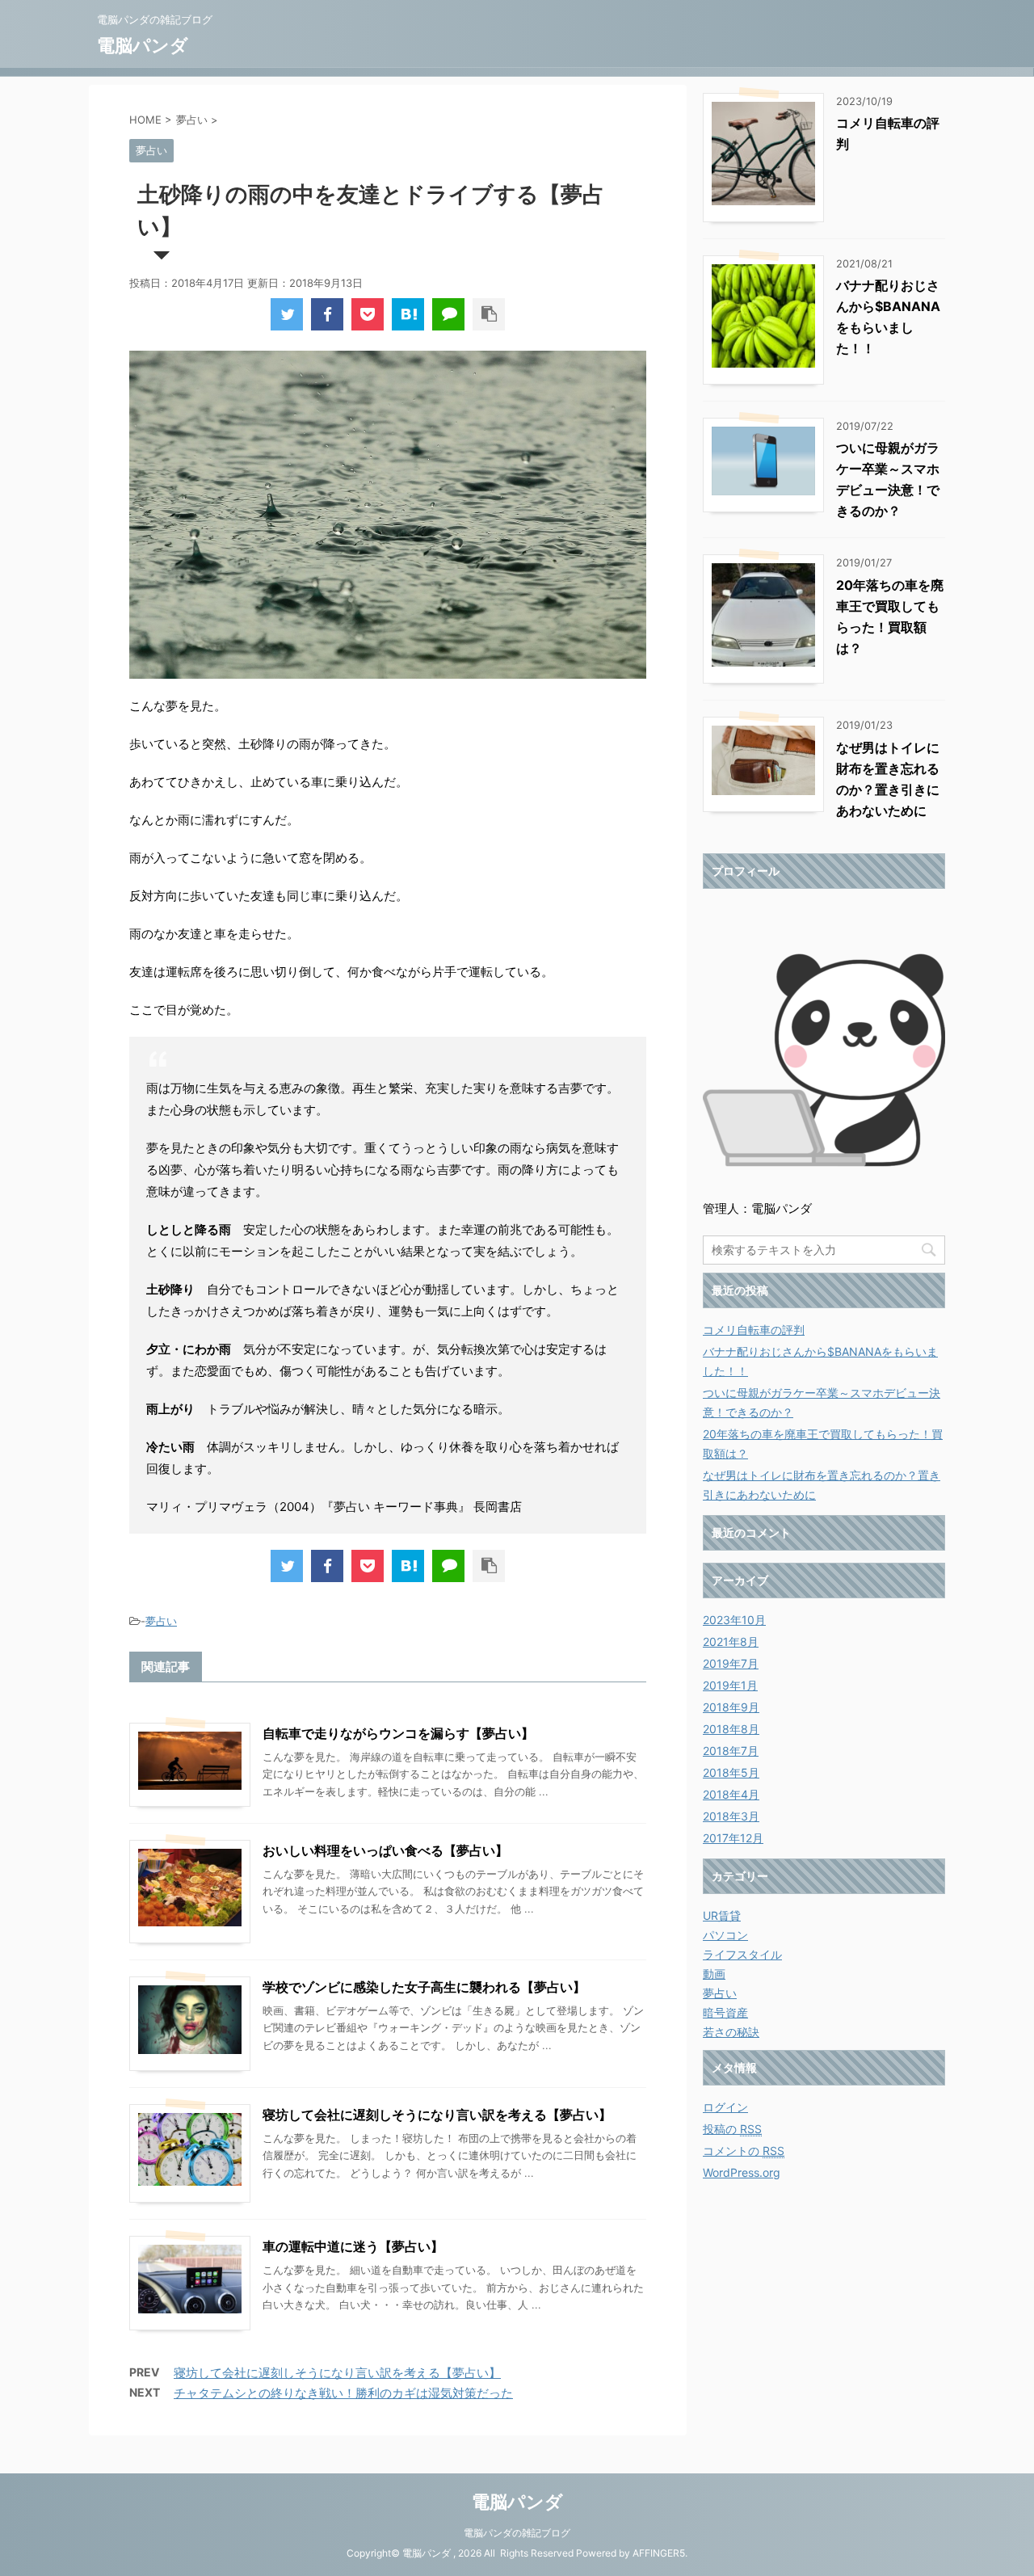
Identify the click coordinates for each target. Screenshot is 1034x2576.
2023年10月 (734, 1620)
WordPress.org (742, 2172)
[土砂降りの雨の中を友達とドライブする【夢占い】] (408, 314)
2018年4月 (731, 1794)
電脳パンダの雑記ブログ (517, 2533)
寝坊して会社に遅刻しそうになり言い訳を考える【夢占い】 (437, 2115)
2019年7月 (731, 1663)
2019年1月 (730, 1685)
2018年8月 (731, 1729)
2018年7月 (731, 1751)
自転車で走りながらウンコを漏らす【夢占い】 (398, 1733)
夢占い (161, 1621)
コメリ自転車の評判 (754, 1330)
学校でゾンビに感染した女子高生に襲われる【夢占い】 (424, 1987)
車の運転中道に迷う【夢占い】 (353, 2246)
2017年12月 (733, 1838)
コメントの (744, 2151)
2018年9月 (731, 1707)
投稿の (732, 2129)
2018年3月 (731, 1816)
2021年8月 (731, 1642)
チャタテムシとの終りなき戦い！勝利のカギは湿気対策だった (343, 2393)
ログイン (725, 2107)
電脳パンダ (143, 45)
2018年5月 (731, 1772)
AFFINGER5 (659, 2553)
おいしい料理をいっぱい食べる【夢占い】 (385, 1850)
